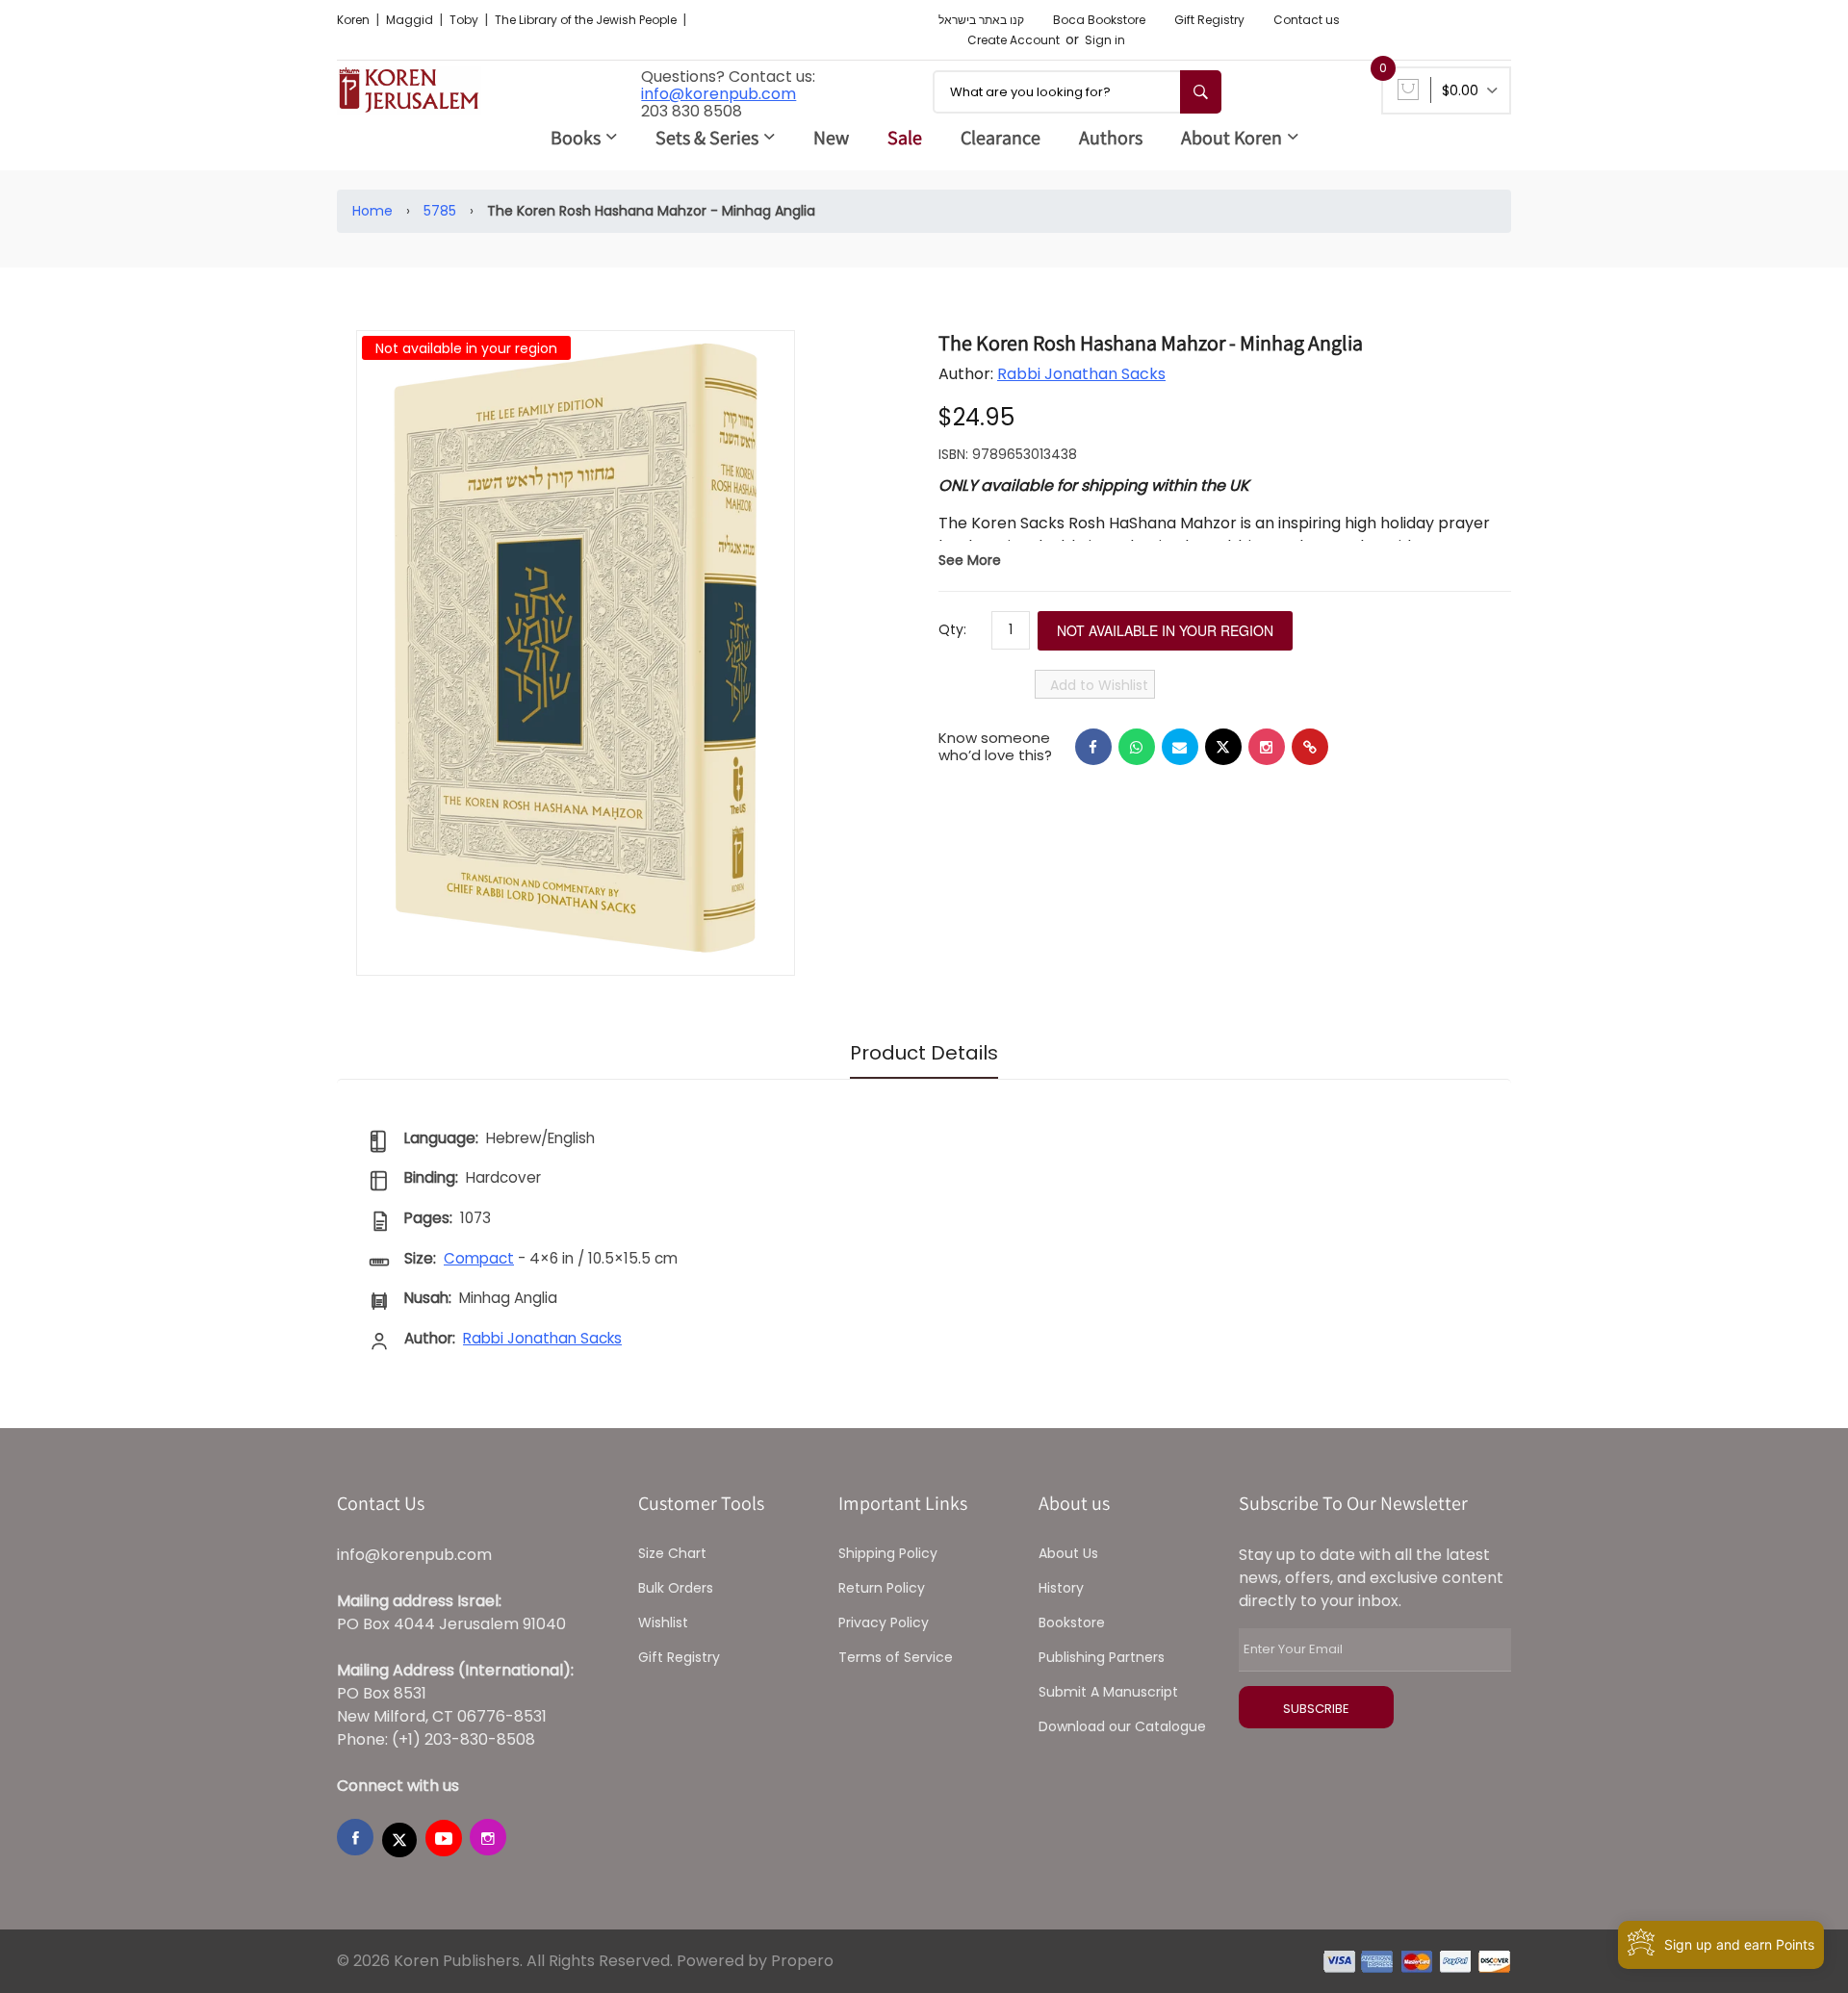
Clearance (1001, 138)
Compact (479, 1258)
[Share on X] (1223, 747)
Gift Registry (1209, 20)
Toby (465, 20)
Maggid (411, 20)
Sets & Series (707, 138)
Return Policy (882, 1588)
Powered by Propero (755, 1961)
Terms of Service (896, 1657)
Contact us (1307, 20)
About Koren (1232, 138)
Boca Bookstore (1099, 20)
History (1061, 1588)
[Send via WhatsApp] (1137, 747)
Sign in (1105, 40)
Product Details (924, 1053)
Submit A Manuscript (1108, 1692)
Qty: (952, 629)
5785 (440, 211)
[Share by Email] (1180, 747)
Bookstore (1072, 1623)
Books (576, 138)
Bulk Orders (676, 1588)
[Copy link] (1310, 747)
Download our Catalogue (1122, 1726)
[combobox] (1077, 92)
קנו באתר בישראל (981, 20)
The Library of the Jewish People (587, 20)
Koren (355, 20)
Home (372, 211)
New (831, 138)
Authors (1111, 138)
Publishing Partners (1102, 1657)
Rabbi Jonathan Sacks (1081, 374)
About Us (1068, 1553)
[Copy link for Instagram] (1267, 747)
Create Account (1014, 40)
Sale (905, 138)
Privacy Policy (884, 1623)
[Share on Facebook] (1093, 747)
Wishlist (663, 1623)
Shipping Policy (888, 1553)
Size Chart (672, 1553)
